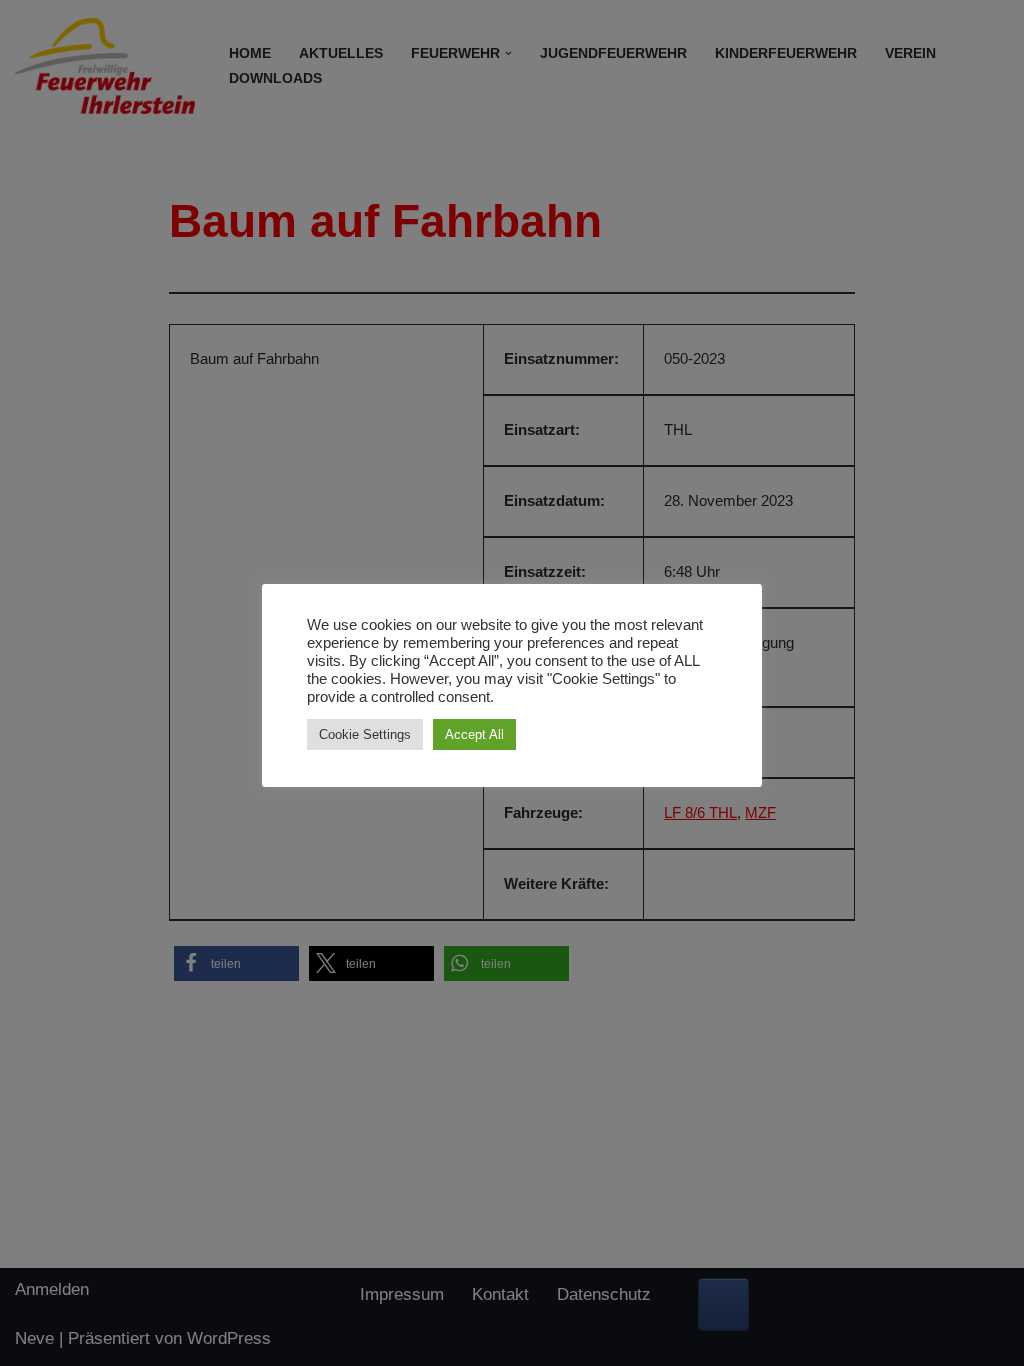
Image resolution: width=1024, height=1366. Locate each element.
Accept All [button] (474, 734)
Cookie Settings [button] (365, 734)
